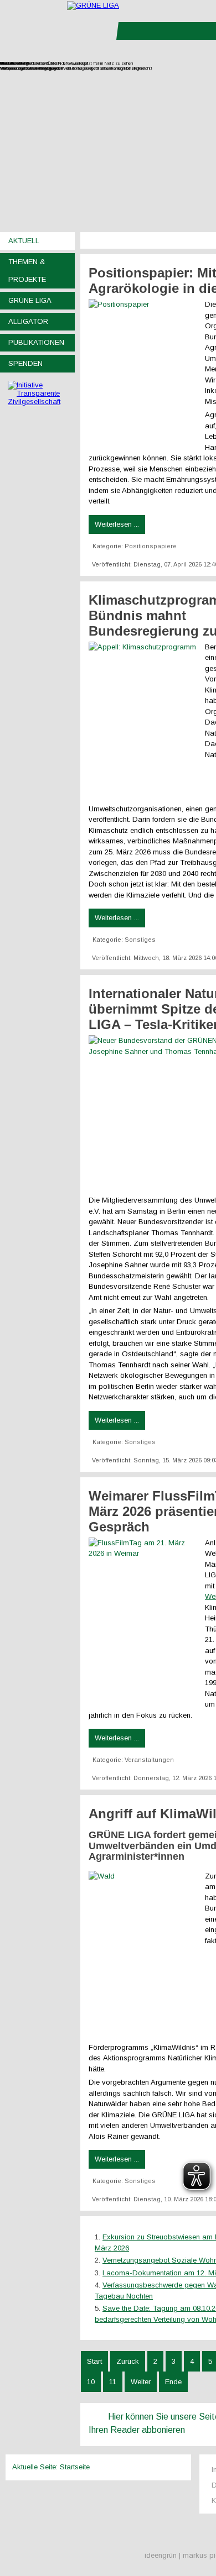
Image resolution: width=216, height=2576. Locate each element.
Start (94, 2361)
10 (91, 2382)
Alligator (28, 321)
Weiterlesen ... (117, 524)
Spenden (25, 363)
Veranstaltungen (149, 1760)
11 (113, 2382)
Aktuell (24, 241)
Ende (173, 2382)
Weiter (141, 2382)
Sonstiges (140, 940)
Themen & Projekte (27, 271)
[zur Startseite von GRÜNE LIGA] (93, 5)
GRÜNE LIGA (30, 300)
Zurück (128, 2361)
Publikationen (36, 342)
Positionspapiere (151, 546)
